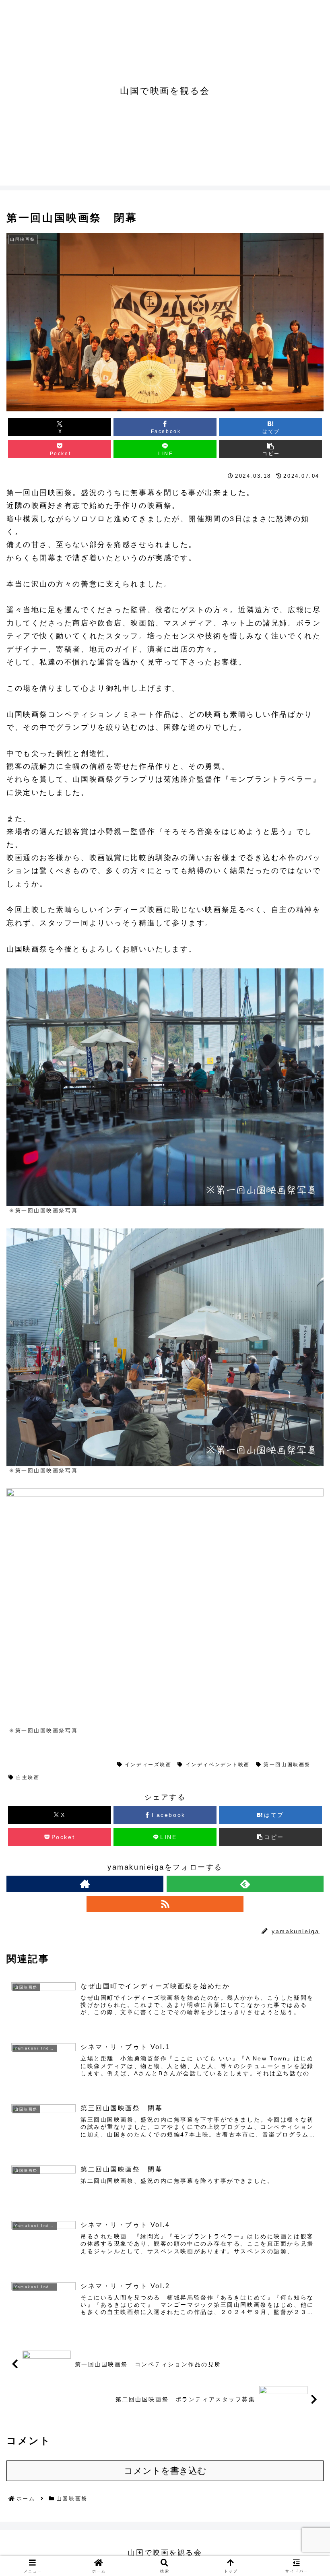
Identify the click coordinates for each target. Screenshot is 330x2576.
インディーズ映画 (148, 1765)
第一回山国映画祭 (84, 1765)
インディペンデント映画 (218, 1765)
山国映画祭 (31, 1765)
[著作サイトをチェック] (85, 1884)
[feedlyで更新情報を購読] (245, 1884)
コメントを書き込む (165, 2471)
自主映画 (28, 1777)
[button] (270, 449)
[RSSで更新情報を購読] (165, 1904)
